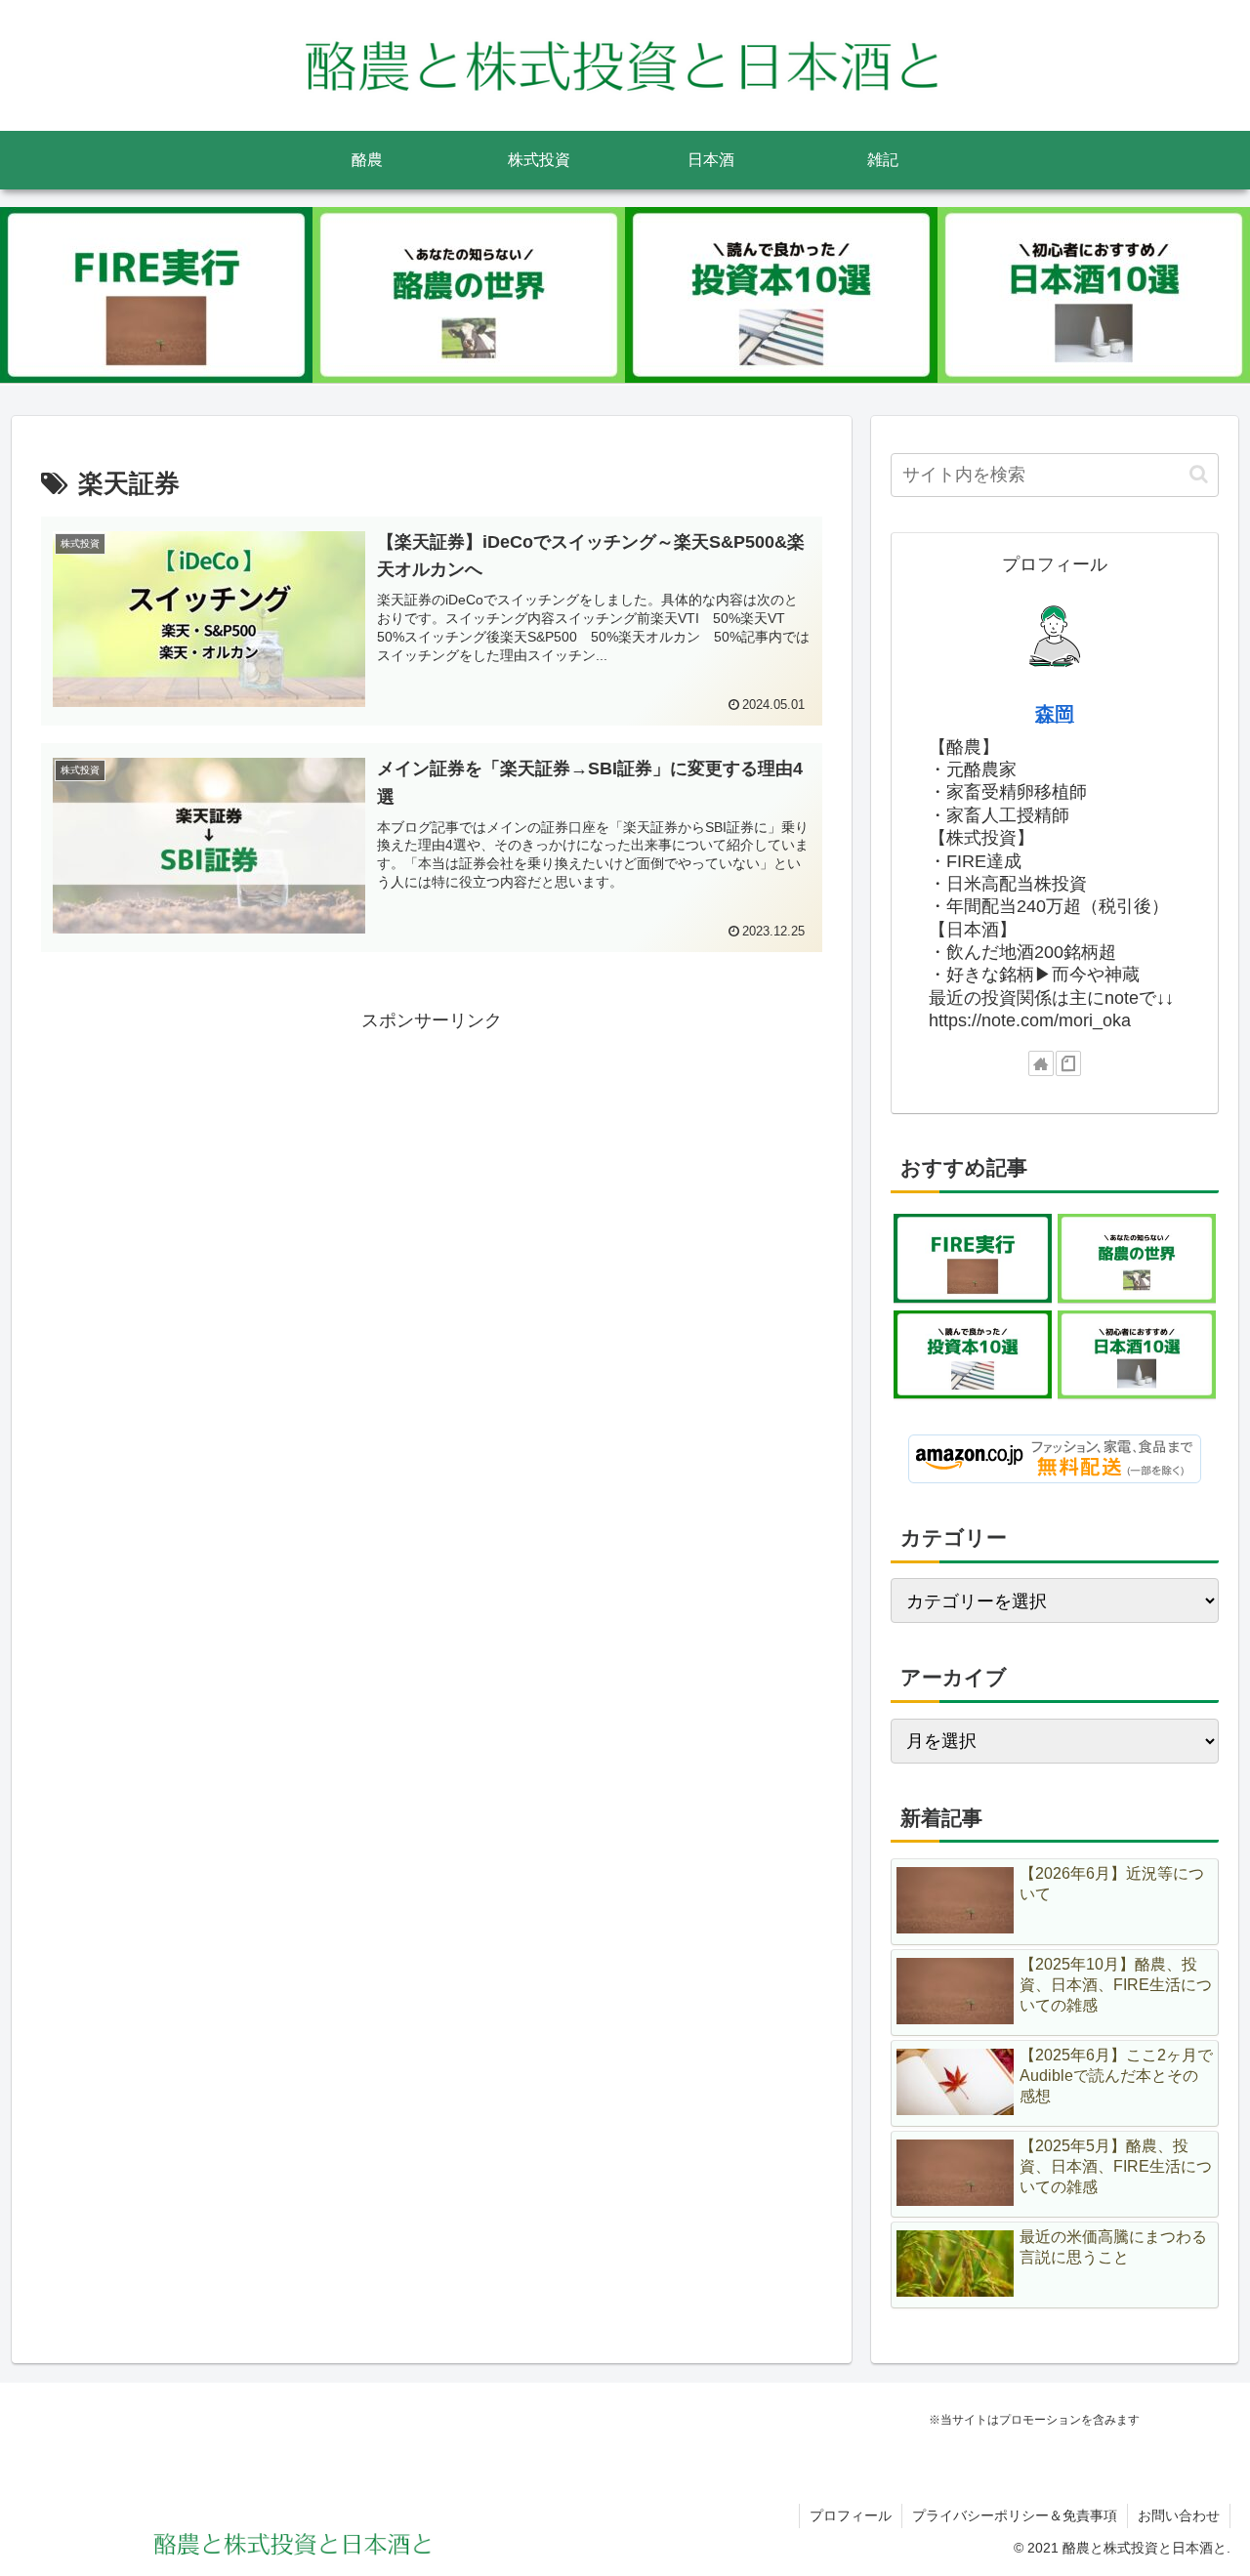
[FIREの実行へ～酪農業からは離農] (156, 295)
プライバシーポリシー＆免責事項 (1015, 2515)
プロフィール (851, 2515)
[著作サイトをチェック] (1041, 1063)
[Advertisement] (432, 1173)
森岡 (1055, 714)
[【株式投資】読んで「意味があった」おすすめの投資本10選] (781, 295)
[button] (1199, 474)
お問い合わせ (1179, 2515)
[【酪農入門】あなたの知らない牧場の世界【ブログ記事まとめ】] (469, 295)
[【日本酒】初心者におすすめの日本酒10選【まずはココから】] (1094, 295)
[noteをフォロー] (1068, 1063)
